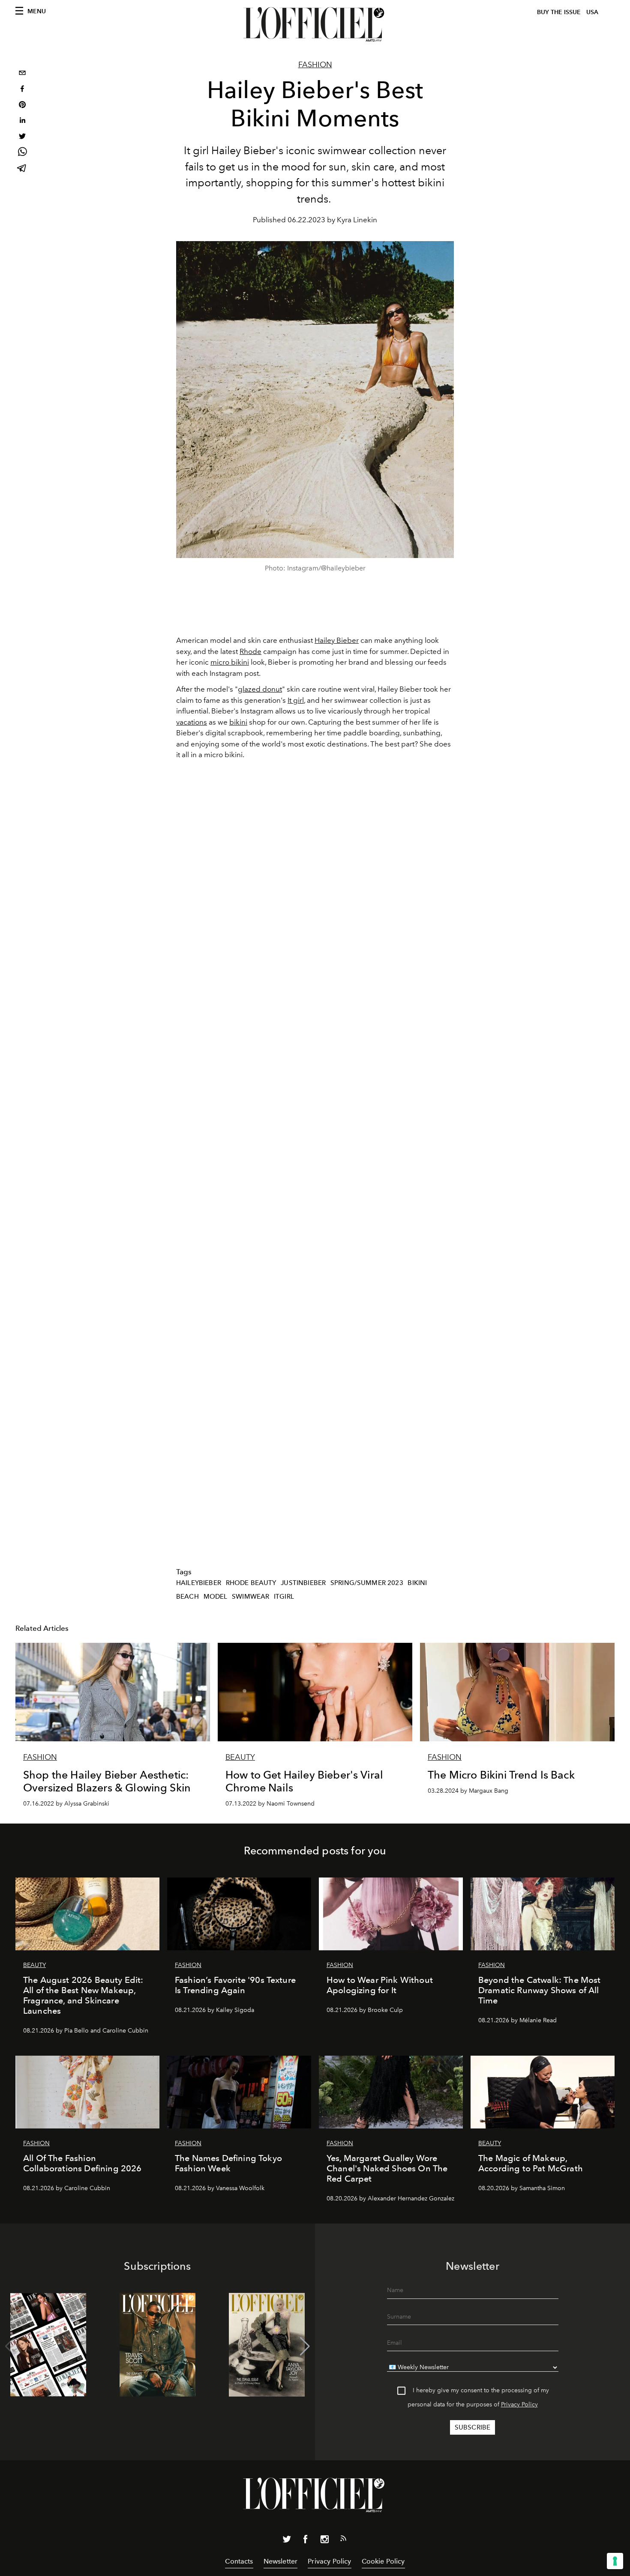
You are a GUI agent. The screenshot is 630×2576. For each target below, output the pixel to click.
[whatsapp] (22, 153)
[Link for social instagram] (324, 2541)
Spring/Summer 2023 (367, 1583)
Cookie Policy (383, 2561)
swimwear (250, 1597)
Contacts (239, 2561)
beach (187, 1597)
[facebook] (22, 90)
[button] (305, 2346)
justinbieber (303, 1583)
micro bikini (230, 662)
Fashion (315, 65)
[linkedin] (22, 121)
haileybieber (199, 1583)
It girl (296, 700)
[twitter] (22, 137)
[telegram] (22, 169)
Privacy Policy (519, 2404)
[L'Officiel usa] (315, 24)
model (216, 1597)
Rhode (250, 651)
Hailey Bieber (337, 640)
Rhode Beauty (251, 1583)
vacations (192, 722)
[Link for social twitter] (287, 2541)
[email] (22, 74)
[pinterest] (22, 106)
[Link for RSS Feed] (343, 2540)
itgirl (284, 1597)
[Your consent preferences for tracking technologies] (615, 2561)
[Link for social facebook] (306, 2541)
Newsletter (281, 2561)
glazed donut (260, 689)
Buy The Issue (559, 12)
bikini (238, 722)
